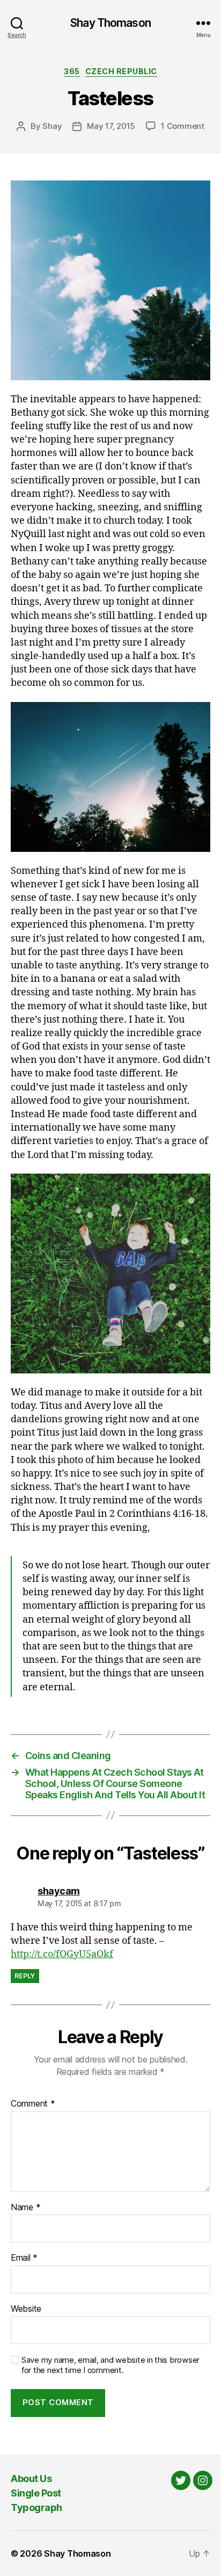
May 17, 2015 (111, 126)
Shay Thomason (110, 23)
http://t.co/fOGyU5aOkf (62, 1954)
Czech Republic (121, 71)
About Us (31, 2479)
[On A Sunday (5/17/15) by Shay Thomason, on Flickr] (110, 280)
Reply (25, 1976)
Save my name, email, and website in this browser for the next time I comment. (110, 2365)
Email (24, 2258)
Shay (52, 126)
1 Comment (183, 126)
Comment (33, 2104)
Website (26, 2309)
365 (72, 71)
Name (25, 2208)
